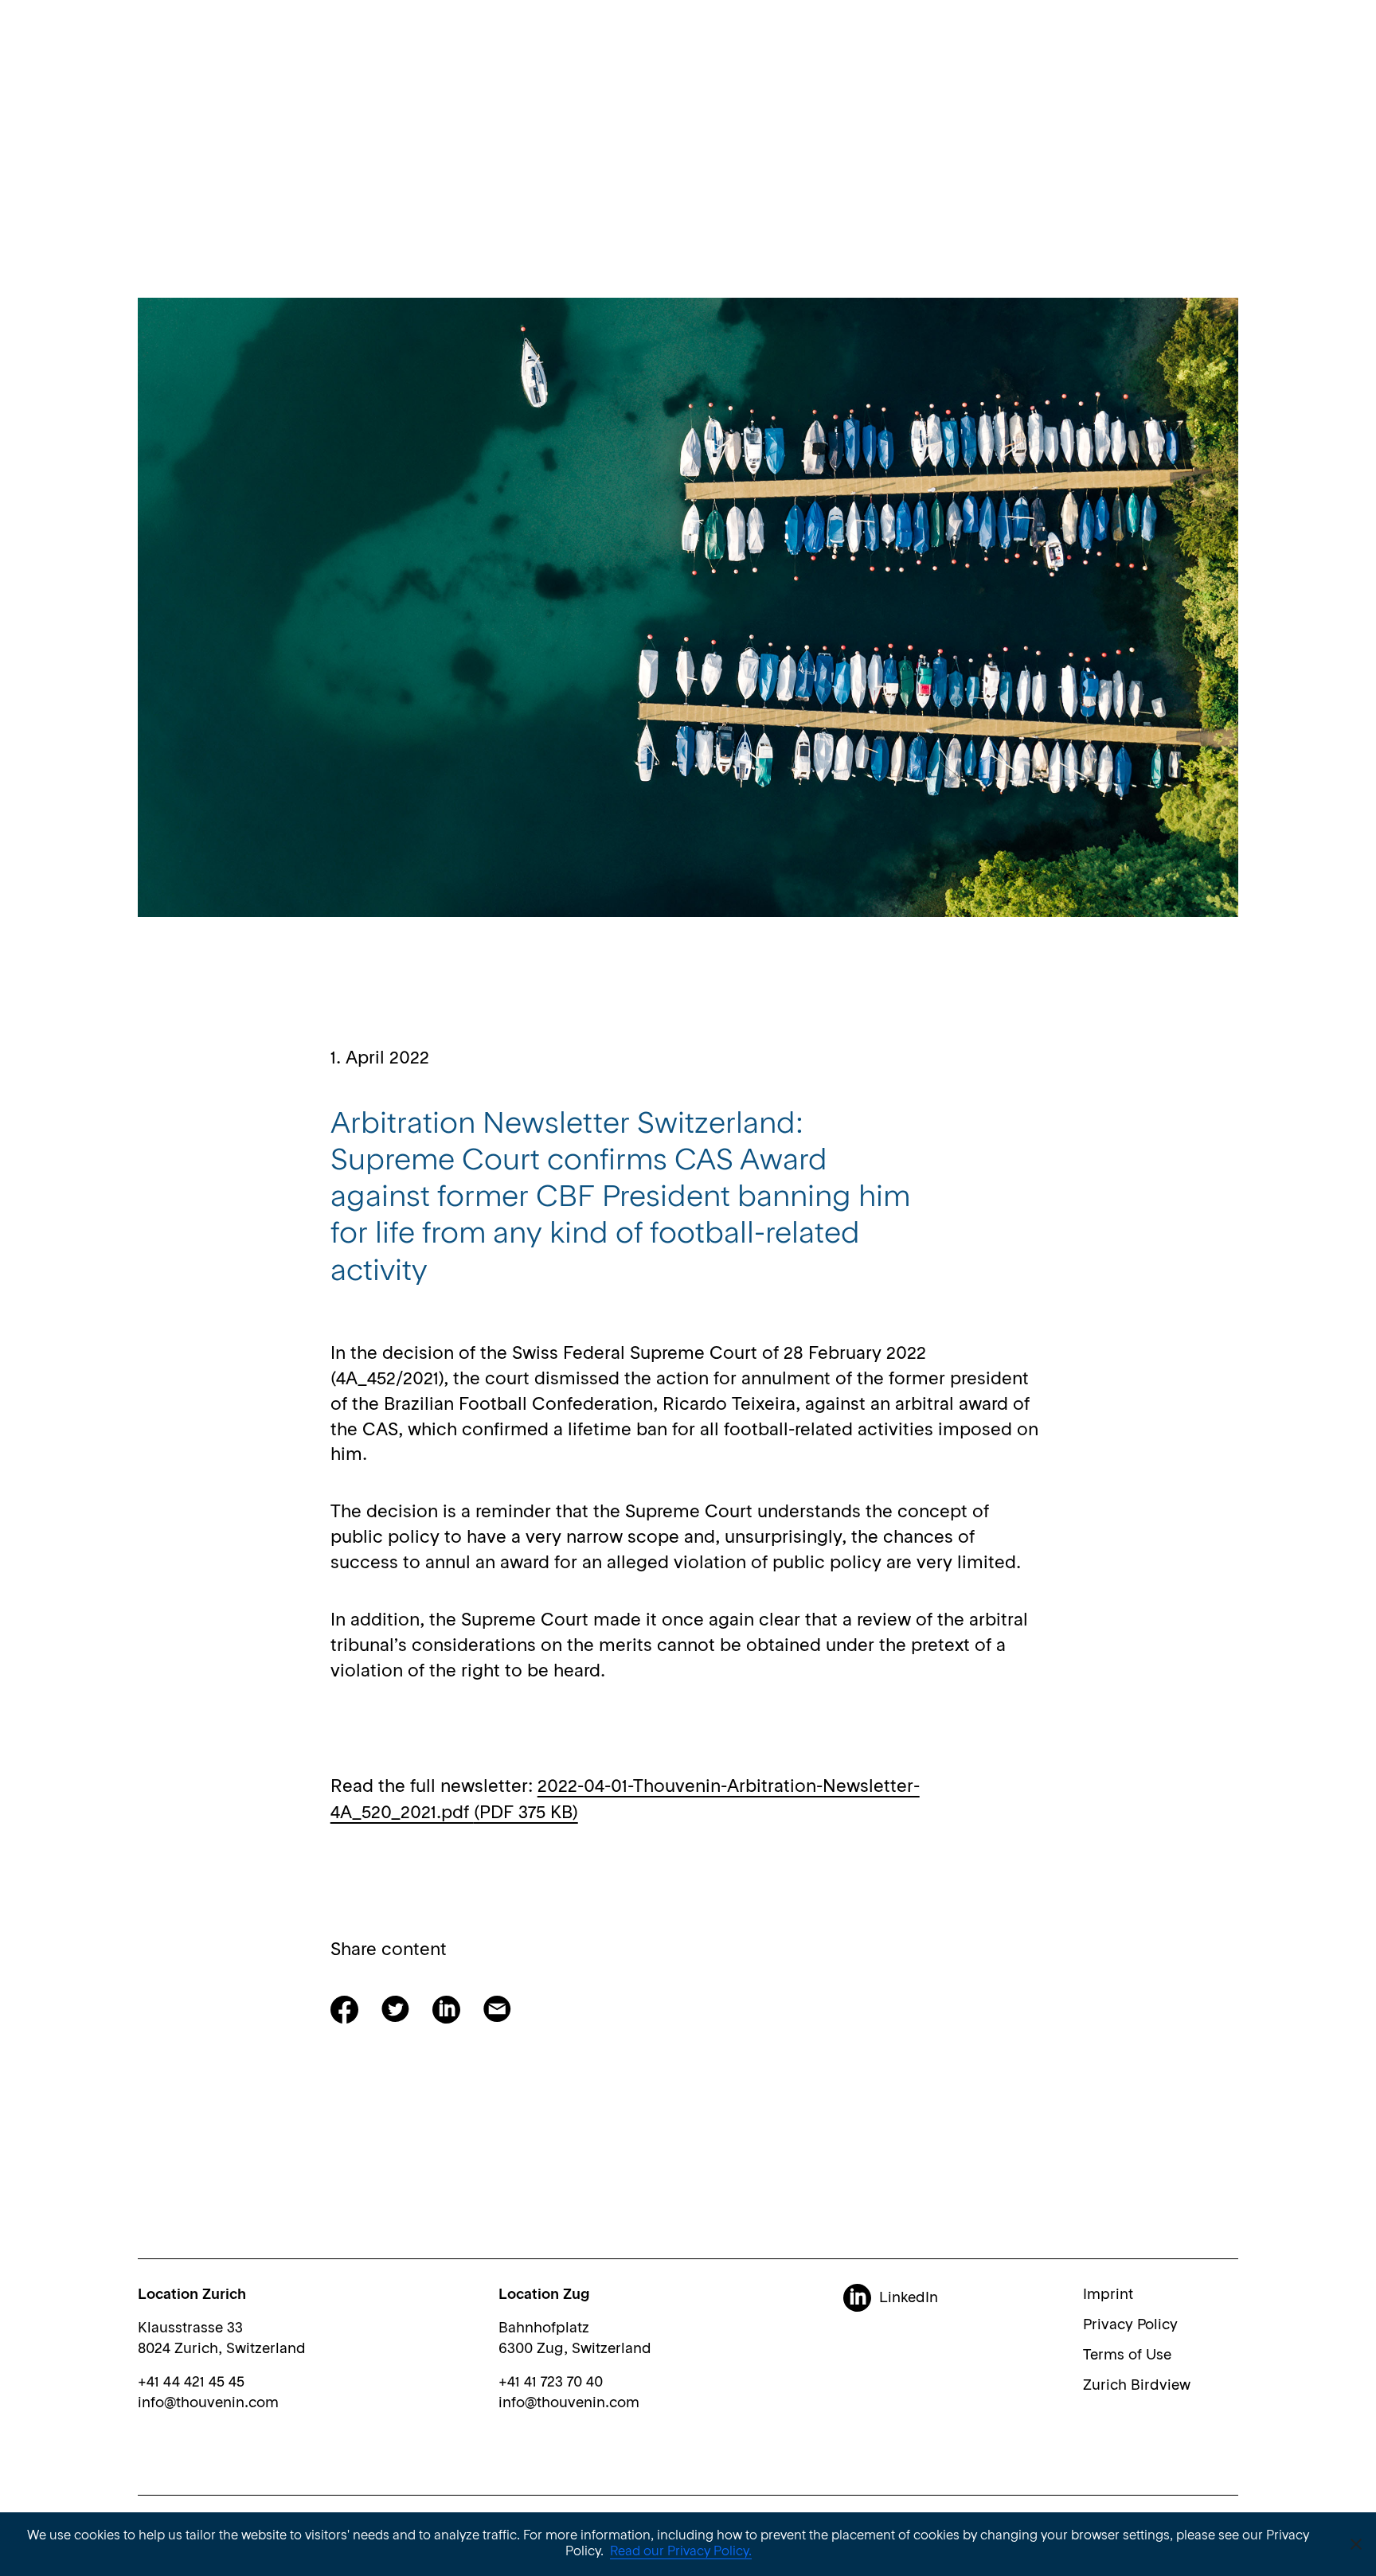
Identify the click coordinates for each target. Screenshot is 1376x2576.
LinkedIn (909, 2298)
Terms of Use (1127, 2355)
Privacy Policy (1130, 2325)
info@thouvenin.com (208, 2403)
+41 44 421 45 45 (191, 2383)
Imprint (1108, 2295)
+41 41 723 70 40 (551, 2383)
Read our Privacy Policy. (681, 2552)
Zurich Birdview (1137, 2386)
